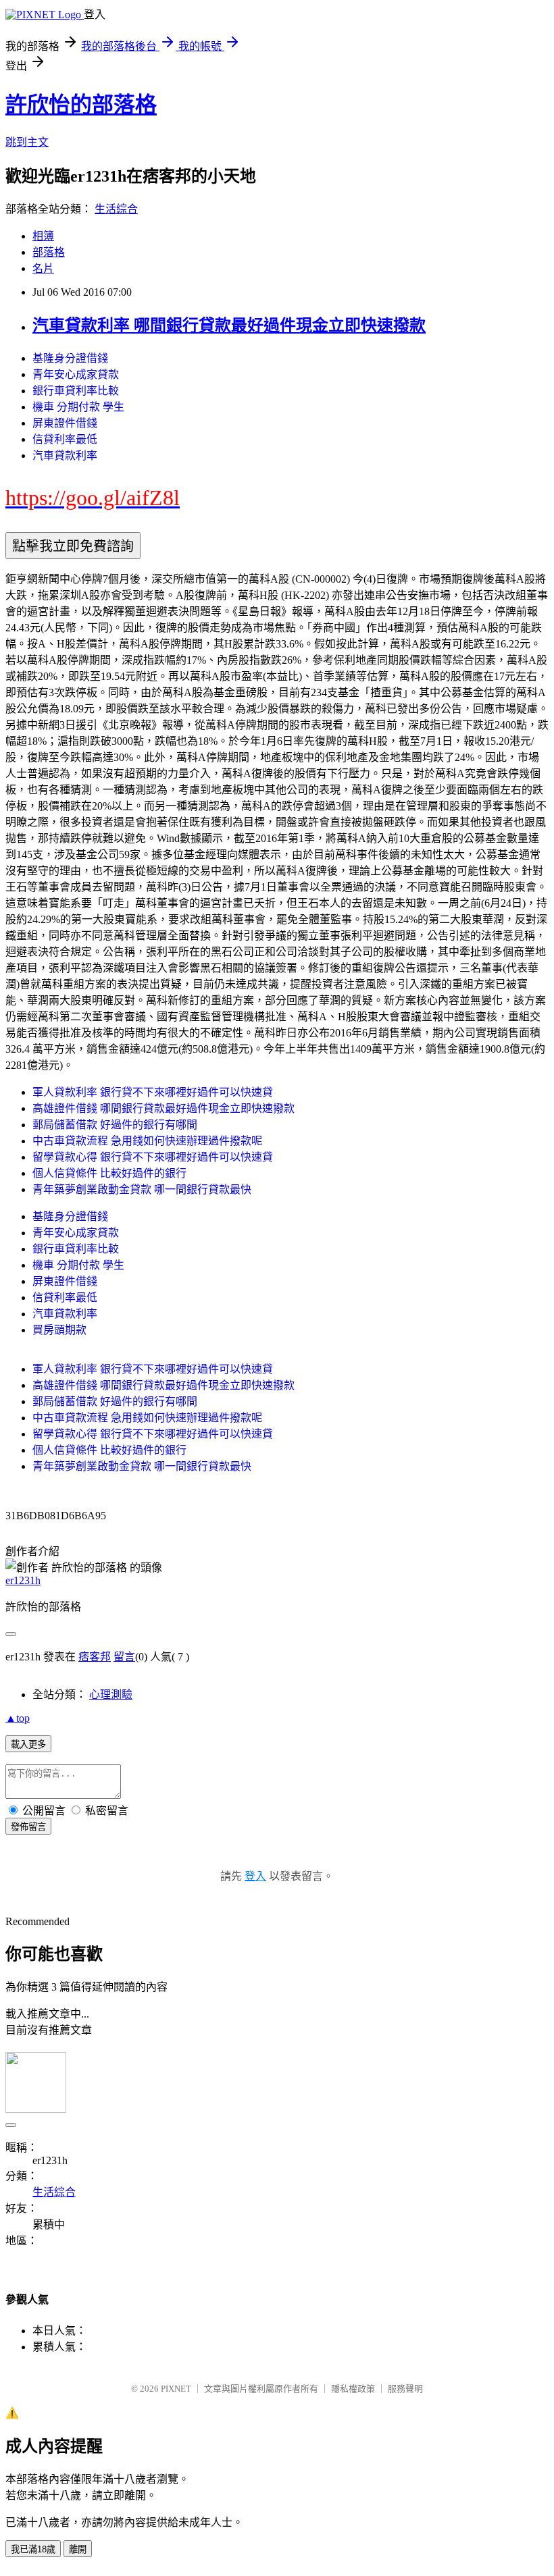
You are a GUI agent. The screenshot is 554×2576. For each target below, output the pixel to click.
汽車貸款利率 (65, 455)
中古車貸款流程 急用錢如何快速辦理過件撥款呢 (147, 1141)
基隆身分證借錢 (70, 358)
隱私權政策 (353, 2389)
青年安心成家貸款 (76, 374)
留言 (124, 1657)
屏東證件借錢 (65, 423)
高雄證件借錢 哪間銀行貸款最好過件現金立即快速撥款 (163, 1108)
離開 (78, 2549)
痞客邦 (95, 1657)
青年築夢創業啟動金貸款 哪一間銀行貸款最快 (142, 1189)
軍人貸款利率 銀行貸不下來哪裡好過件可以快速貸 (153, 1092)
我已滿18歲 (33, 2549)
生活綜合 (116, 209)
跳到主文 (27, 142)
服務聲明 (405, 2389)
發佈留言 (28, 1827)
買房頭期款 (59, 1330)
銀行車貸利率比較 (76, 391)
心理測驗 (111, 1694)
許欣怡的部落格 (81, 105)
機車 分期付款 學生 (78, 407)
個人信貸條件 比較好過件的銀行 (109, 1173)
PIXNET (176, 2389)
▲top (18, 1718)
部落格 (49, 252)
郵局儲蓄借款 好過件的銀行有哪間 (115, 1125)
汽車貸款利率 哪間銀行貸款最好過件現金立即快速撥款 (229, 325)
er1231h (23, 1580)
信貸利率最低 (65, 439)
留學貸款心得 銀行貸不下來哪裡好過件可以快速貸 (153, 1157)
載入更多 (28, 1744)
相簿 (43, 236)
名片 (43, 268)
